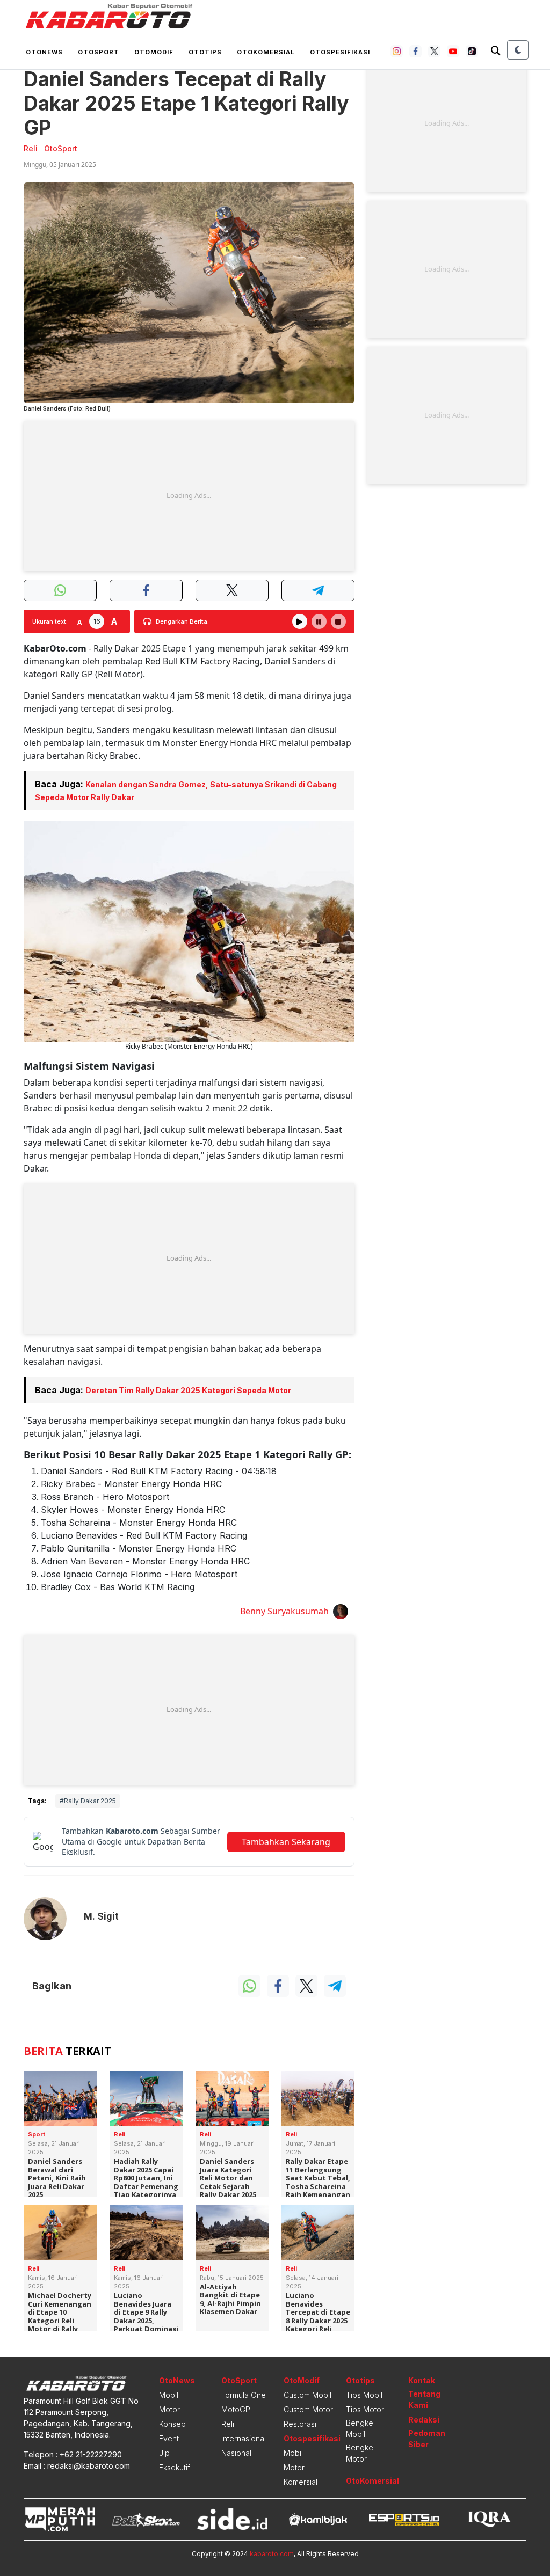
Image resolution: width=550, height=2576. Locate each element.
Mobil (169, 2395)
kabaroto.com (272, 2554)
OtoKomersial (372, 2481)
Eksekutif (175, 2467)
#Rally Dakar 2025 (88, 1801)
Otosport (99, 52)
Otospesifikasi (340, 52)
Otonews (44, 52)
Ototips (205, 52)
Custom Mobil (307, 2395)
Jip (164, 2453)
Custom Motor (308, 2409)
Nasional (236, 2453)
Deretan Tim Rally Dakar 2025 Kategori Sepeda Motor (188, 1390)
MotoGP (236, 2409)
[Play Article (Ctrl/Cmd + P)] (300, 621)
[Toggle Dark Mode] (518, 50)
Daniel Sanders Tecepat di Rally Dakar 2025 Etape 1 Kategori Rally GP (186, 103)
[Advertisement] (189, 496)
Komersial (301, 2482)
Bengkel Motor (360, 2453)
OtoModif (302, 2380)
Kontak (422, 2380)
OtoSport (239, 2380)
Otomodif (154, 52)
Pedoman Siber (427, 2439)
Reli (228, 2424)
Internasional (244, 2438)
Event (169, 2438)
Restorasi (300, 2424)
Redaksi (424, 2420)
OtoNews (177, 2380)
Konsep (172, 2424)
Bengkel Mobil (360, 2428)
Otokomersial (266, 52)
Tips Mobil (364, 2395)
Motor (169, 2409)
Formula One (244, 2395)
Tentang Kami (424, 2399)
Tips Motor (365, 2409)
